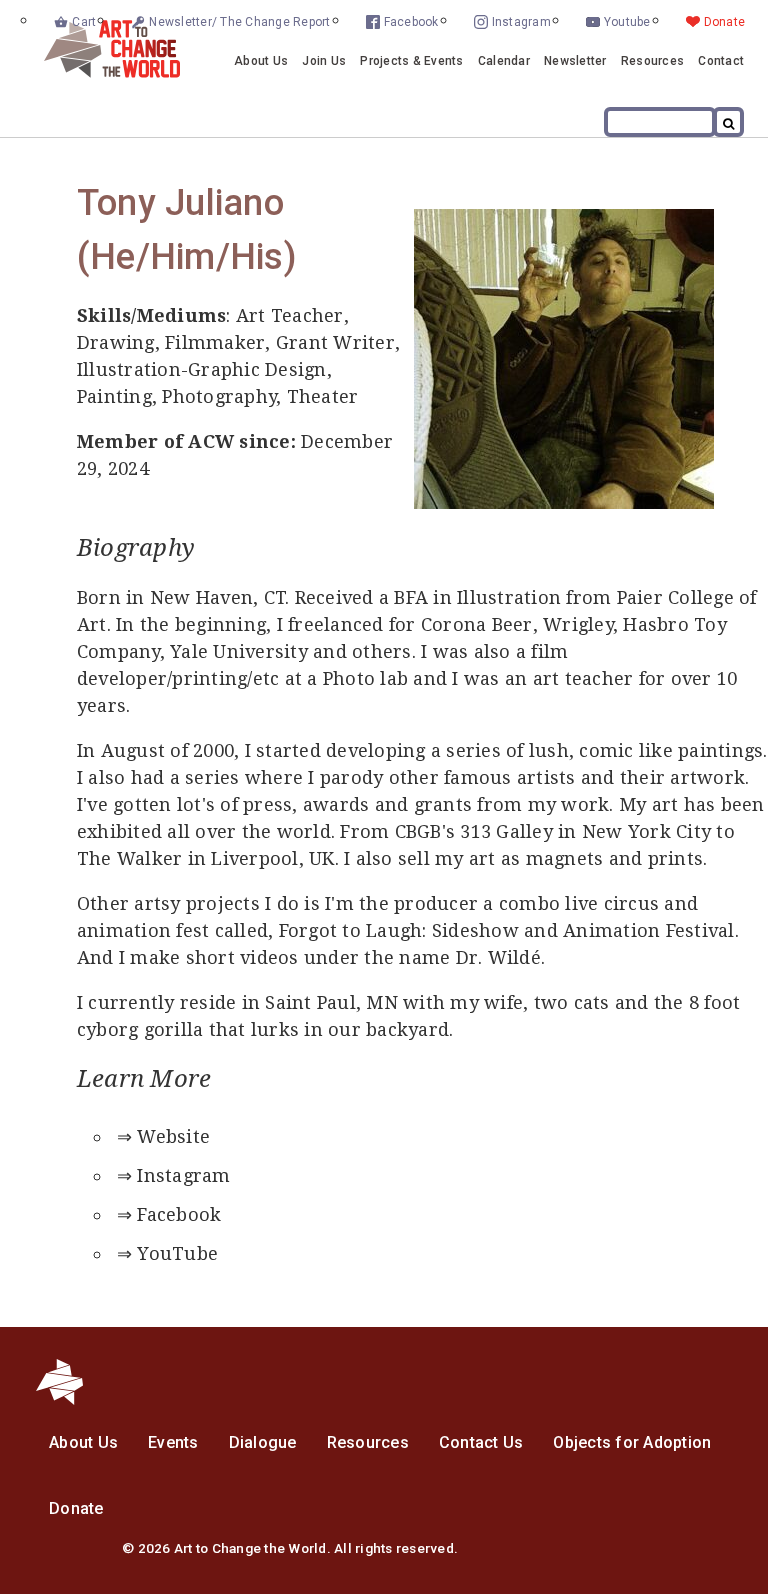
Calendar (504, 61)
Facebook (411, 22)
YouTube (177, 1253)
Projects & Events (411, 61)
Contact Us (481, 1442)
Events (173, 1442)
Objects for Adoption (632, 1442)
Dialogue (263, 1442)
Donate (725, 22)
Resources (652, 61)
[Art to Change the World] (97, 72)
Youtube (627, 22)
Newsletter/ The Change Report (239, 22)
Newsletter (575, 61)
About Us (261, 61)
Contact (721, 61)
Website (173, 1136)
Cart (84, 22)
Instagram (521, 22)
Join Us (324, 61)
